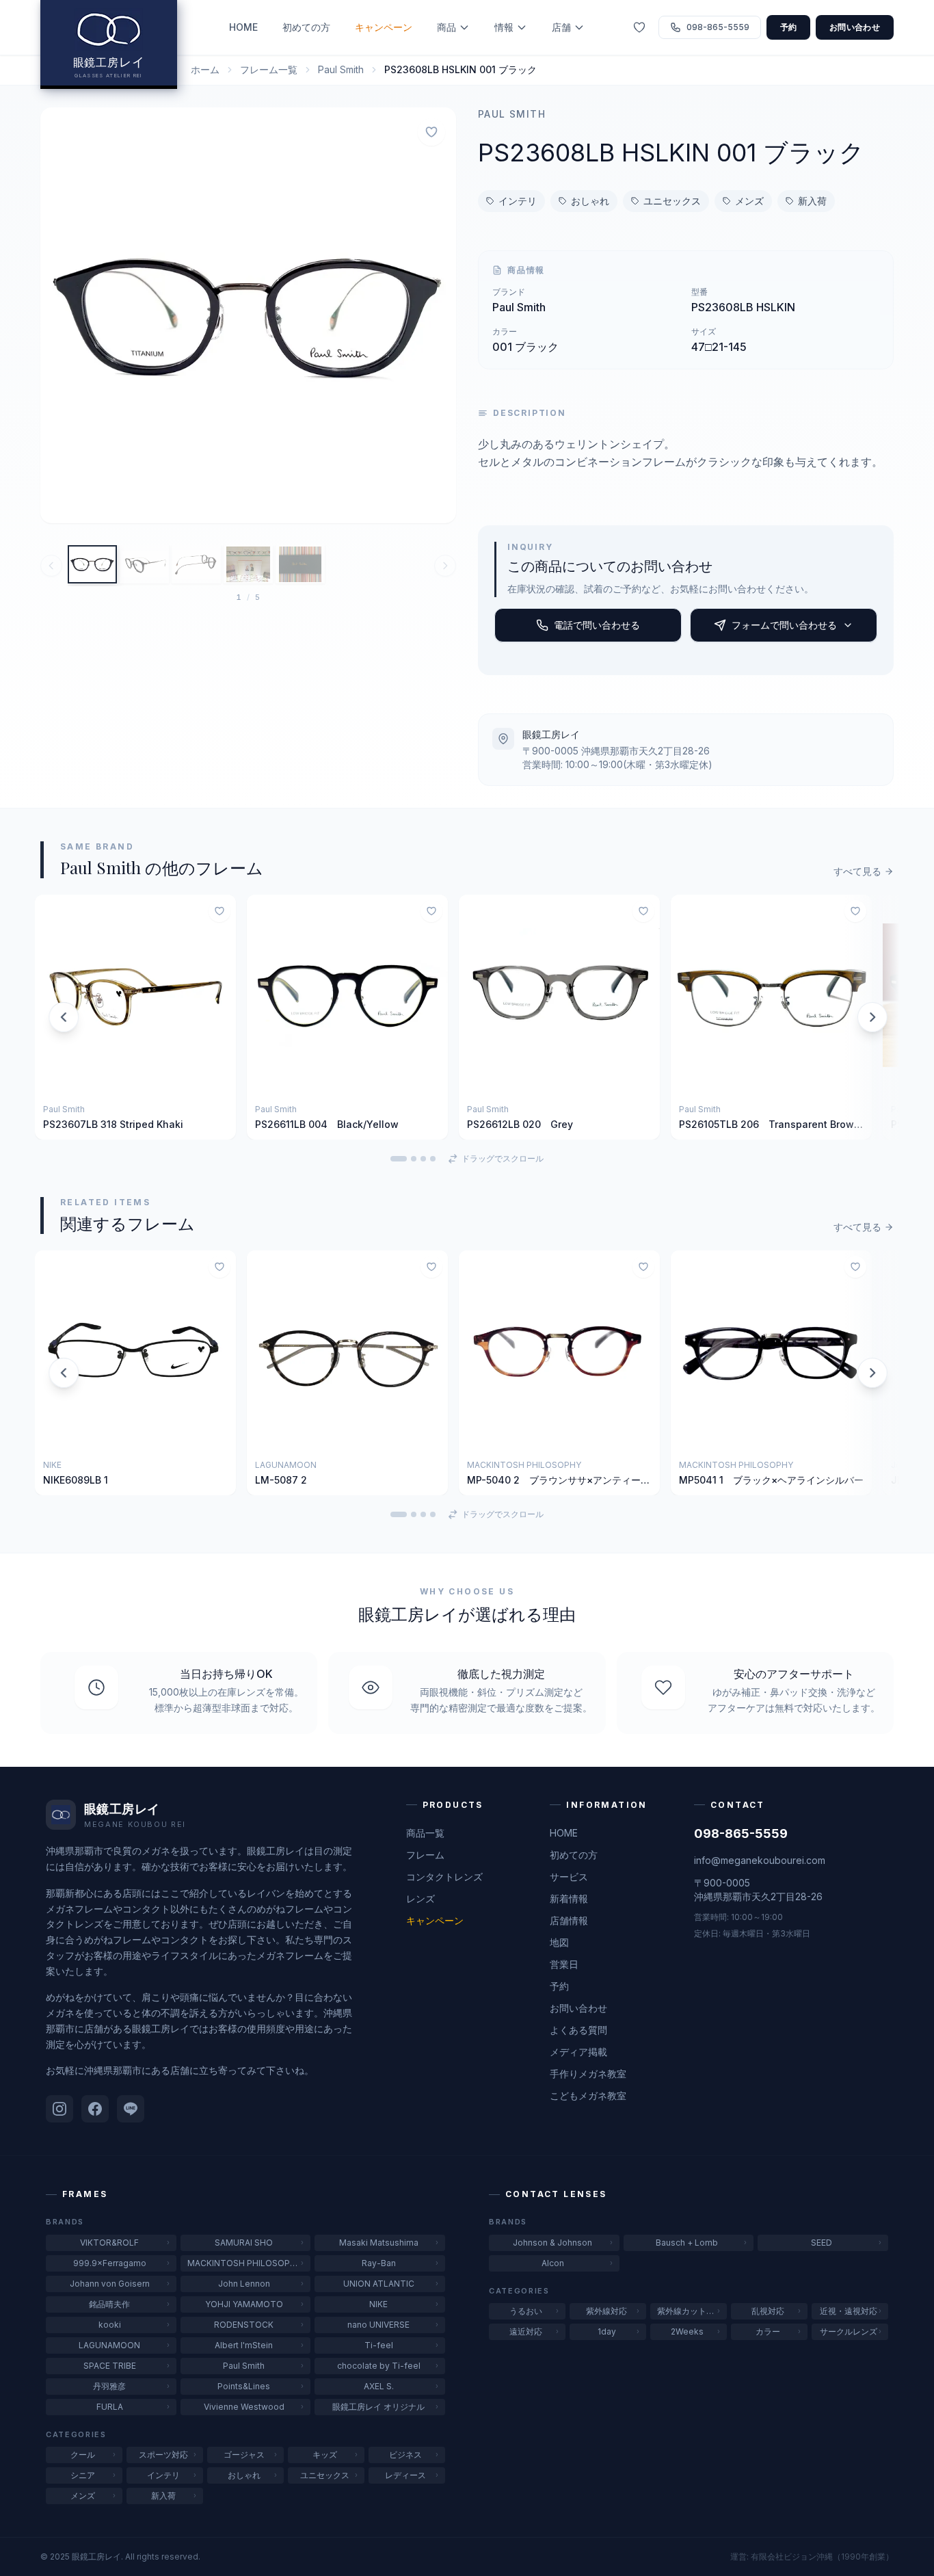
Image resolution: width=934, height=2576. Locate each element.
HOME (243, 27)
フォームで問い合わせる (784, 625)
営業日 (564, 1964)
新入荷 (812, 201)
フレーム (425, 1855)
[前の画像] (59, 315)
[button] (248, 315)
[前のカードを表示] (64, 1017)
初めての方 (306, 27)
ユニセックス (672, 201)
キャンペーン (384, 27)
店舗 (561, 27)
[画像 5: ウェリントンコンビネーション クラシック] (300, 564)
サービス (569, 1877)
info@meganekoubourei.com (760, 1860)
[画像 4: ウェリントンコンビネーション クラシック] (248, 564)
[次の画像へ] (445, 566)
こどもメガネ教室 (588, 2095)
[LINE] (131, 2109)
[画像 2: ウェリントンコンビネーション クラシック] (144, 564)
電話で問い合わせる (597, 625)
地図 (559, 1942)
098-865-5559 (741, 1834)
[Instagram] (59, 2109)
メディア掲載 (578, 2052)
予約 (789, 27)
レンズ (421, 1898)
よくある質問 (578, 2030)
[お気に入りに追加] (431, 132)
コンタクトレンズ (444, 1877)
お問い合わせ (855, 27)
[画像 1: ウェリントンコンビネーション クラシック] (92, 564)
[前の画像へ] (51, 566)
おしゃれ (590, 201)
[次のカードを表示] (870, 1017)
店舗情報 (569, 1920)
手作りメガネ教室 (588, 2074)
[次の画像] (437, 315)
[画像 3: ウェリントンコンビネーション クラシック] (196, 564)
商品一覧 (425, 1833)
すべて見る (857, 871)
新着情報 (569, 1898)
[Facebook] (95, 2109)
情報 (504, 27)
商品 (446, 27)
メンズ (749, 201)
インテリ (518, 201)
